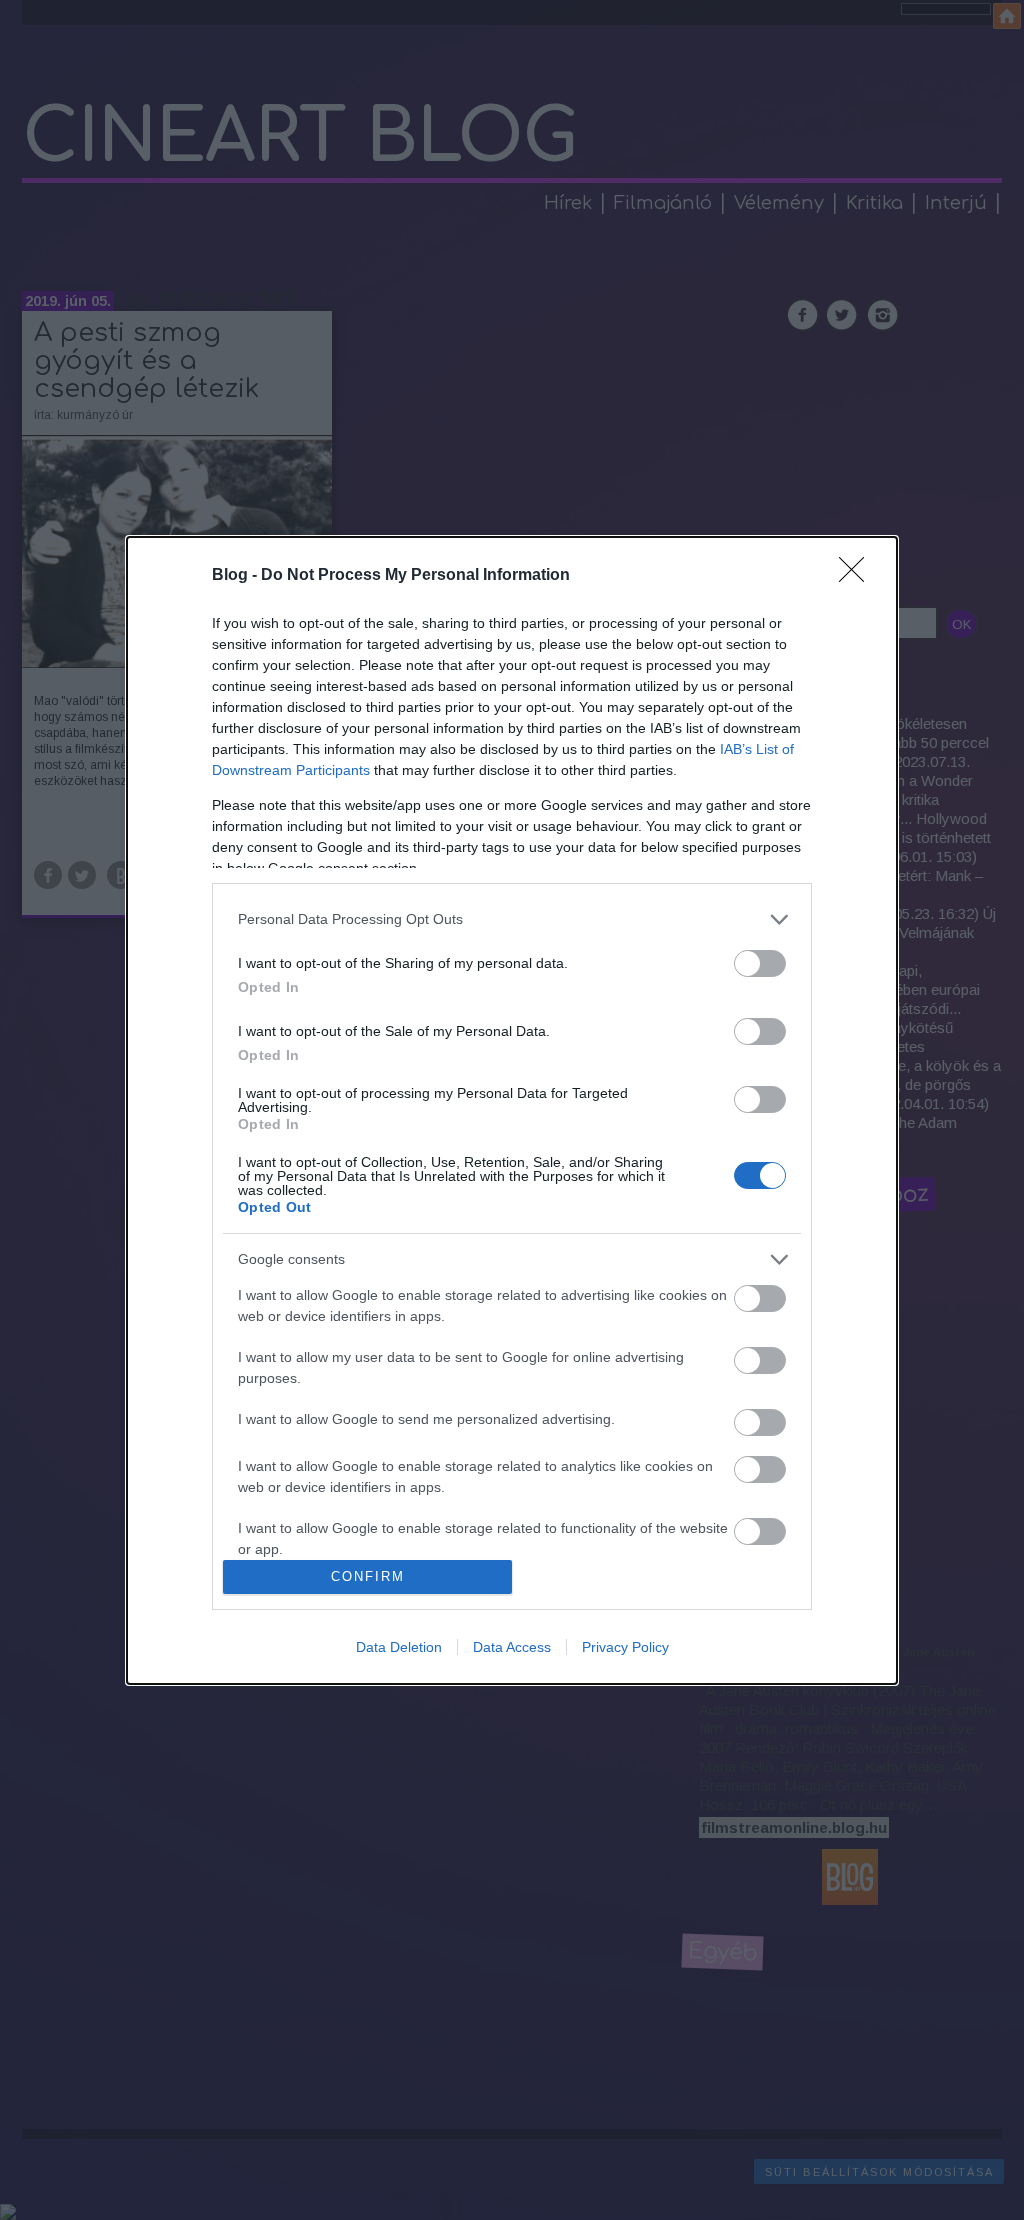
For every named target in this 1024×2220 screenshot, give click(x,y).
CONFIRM (368, 1576)
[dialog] (512, 1110)
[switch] (760, 963)
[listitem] (512, 919)
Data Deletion (399, 1647)
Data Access (512, 1647)
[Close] (858, 576)
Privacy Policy (625, 1647)
